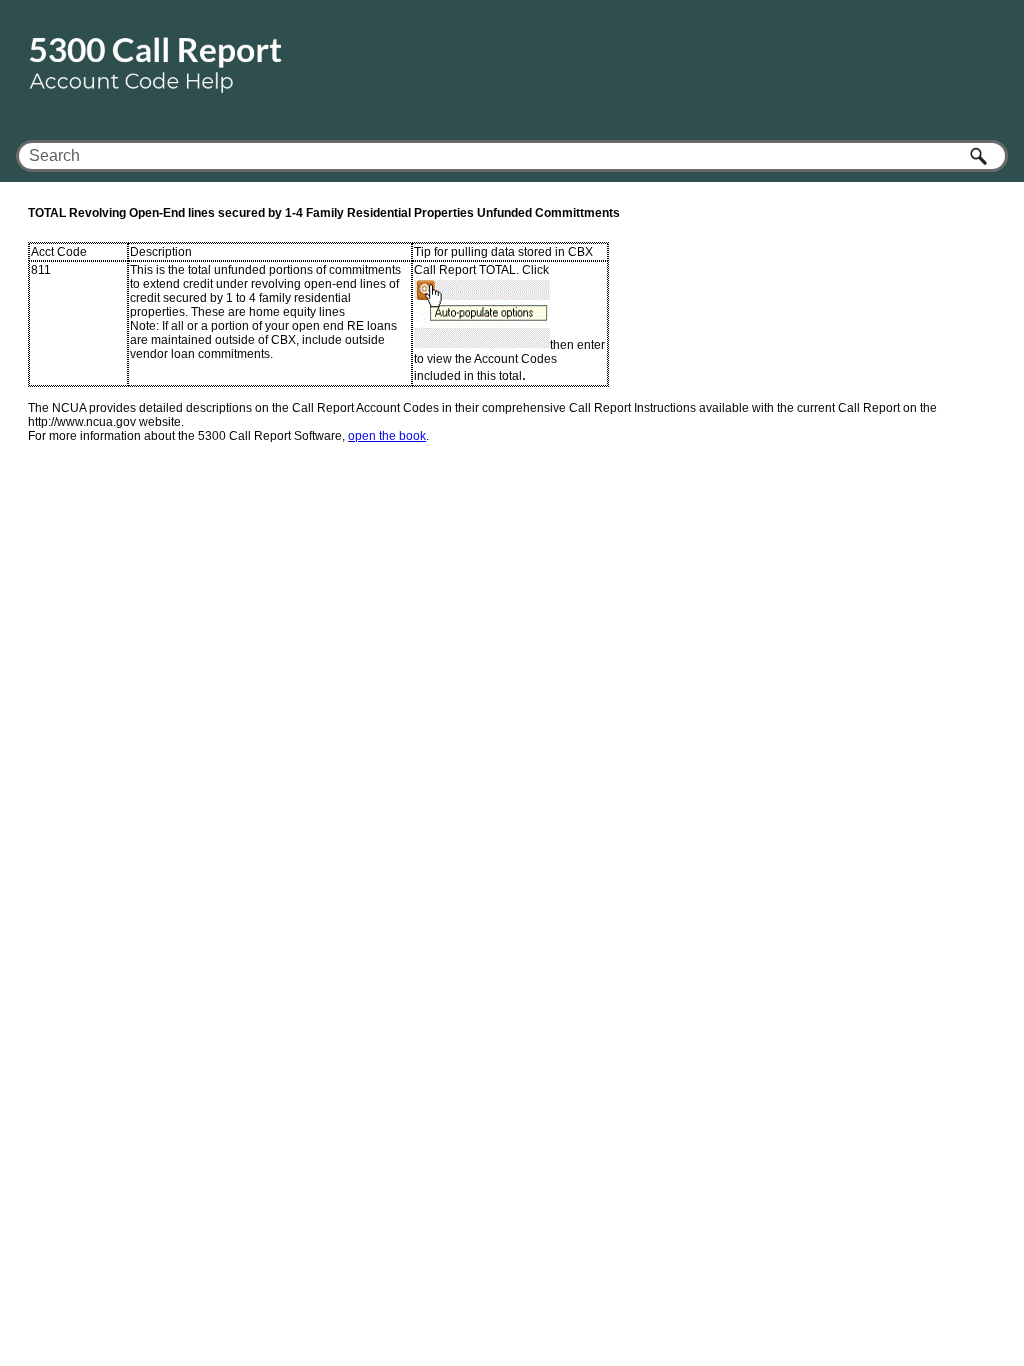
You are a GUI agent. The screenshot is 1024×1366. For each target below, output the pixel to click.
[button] (980, 156)
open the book (387, 436)
